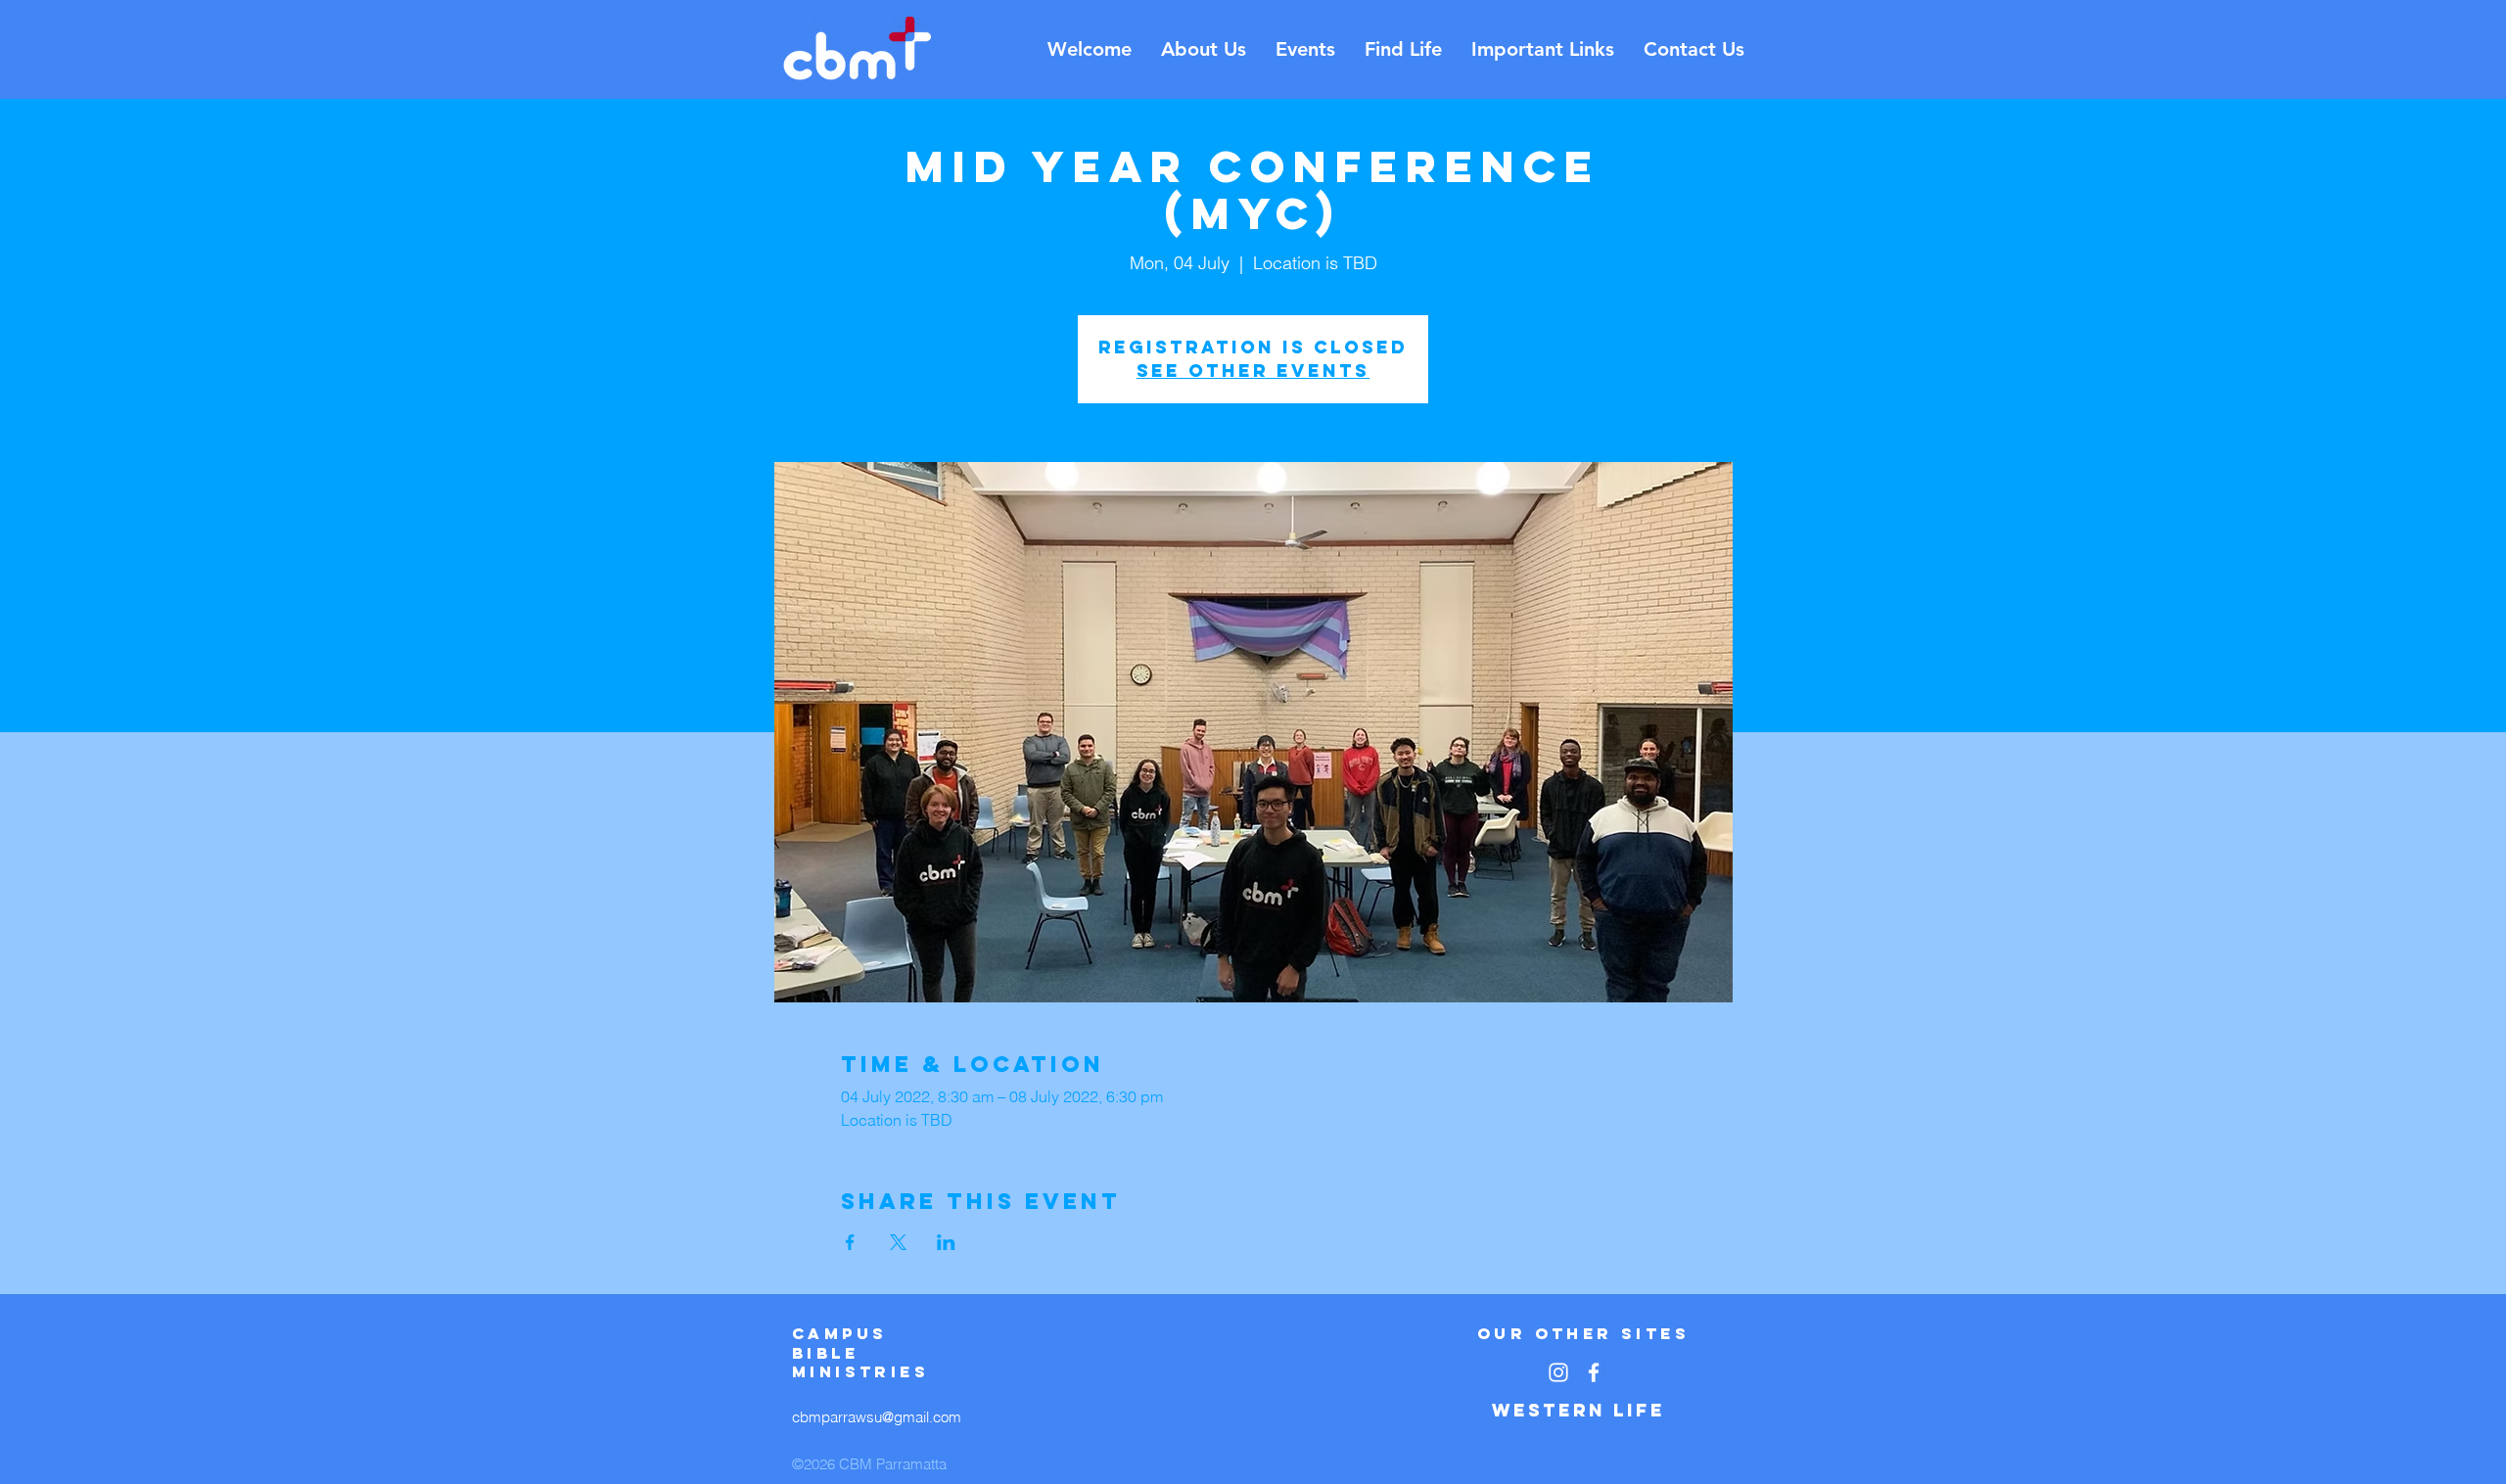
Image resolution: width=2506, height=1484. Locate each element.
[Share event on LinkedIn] (946, 1242)
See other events (1253, 371)
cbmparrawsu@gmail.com (877, 1417)
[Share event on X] (898, 1242)
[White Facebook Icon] (1594, 1372)
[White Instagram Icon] (1558, 1372)
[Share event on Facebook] (850, 1242)
